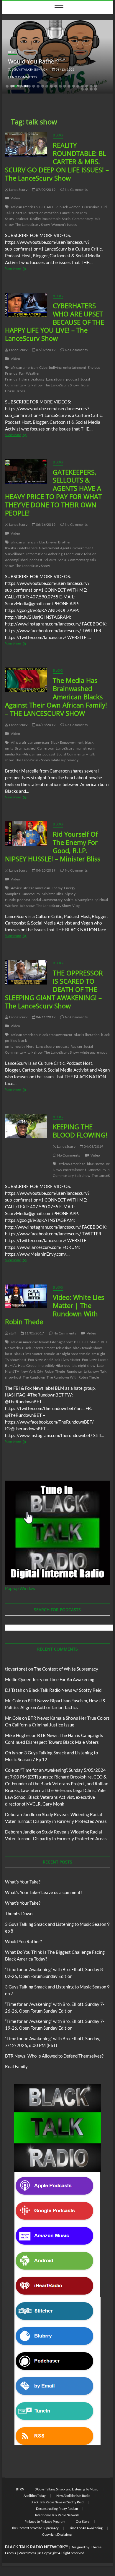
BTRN (20, 2489)
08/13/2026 (65, 69)
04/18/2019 (45, 725)
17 (78, 86)
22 (82, 89)
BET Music (91, 1342)
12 (56, 86)
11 (51, 86)
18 (82, 86)
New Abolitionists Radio (73, 2496)
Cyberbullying (51, 367)
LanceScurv (18, 190)
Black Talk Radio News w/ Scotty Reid (65, 1690)
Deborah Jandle (20, 1814)
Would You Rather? (34, 61)
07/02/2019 (45, 190)
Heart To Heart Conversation (36, 213)
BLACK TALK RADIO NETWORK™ (37, 2547)
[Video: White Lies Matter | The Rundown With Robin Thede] (26, 1296)
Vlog (76, 906)
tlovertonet (16, 1669)
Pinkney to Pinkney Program (45, 2521)
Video (15, 198)
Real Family (16, 2066)
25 (96, 89)
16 (73, 86)
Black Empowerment (67, 742)
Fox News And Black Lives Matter (54, 1360)
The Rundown (34, 1377)
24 (91, 89)
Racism (76, 1046)
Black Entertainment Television (47, 1348)
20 (91, 86)
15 (69, 86)
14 (65, 86)
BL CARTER (49, 207)
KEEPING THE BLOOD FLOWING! (80, 1131)
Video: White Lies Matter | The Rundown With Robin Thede (55, 1309)
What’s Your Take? (23, 1882)
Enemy (57, 888)
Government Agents (55, 548)
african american (24, 207)
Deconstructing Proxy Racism (57, 2509)
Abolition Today (35, 2496)
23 (87, 89)
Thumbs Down (19, 1913)
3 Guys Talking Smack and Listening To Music (66, 2489)
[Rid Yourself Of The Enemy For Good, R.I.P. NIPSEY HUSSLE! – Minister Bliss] (26, 834)
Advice (16, 888)
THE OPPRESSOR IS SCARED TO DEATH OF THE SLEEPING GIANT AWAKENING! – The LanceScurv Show (54, 989)
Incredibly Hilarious (54, 1365)
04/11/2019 (45, 1017)
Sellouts (50, 560)
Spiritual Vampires (79, 900)
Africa (16, 742)
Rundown (74, 1371)
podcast (22, 219)
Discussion (91, 207)
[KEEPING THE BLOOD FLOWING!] (26, 1126)
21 (96, 86)
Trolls (21, 391)
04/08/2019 (93, 1146)
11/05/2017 (34, 1333)
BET (77, 1342)
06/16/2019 (45, 524)
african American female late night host (42, 1342)
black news (48, 542)
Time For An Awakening (72, 1679)
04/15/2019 (45, 870)
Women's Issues (64, 225)
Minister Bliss (52, 894)
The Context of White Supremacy (66, 1669)
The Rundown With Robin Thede (73, 1377)
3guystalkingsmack (29, 69)
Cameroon (46, 748)
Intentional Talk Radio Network (57, 2515)
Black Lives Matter (28, 1354)
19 (87, 86)
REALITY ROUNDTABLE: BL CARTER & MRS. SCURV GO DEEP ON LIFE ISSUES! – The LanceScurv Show (57, 161)
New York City (32, 1371)
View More (24, 269)
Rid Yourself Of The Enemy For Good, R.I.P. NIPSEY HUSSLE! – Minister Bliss (53, 846)
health (20, 1046)
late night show (84, 1365)
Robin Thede (55, 1371)
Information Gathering (44, 554)
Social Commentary (77, 219)
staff (12, 1333)
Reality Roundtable (45, 219)
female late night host (61, 1354)
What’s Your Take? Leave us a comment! (43, 1892)
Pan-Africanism (29, 754)
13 (60, 86)
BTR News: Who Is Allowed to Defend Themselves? (54, 2056)
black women (70, 207)
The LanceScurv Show (32, 225)
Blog (12, 52)
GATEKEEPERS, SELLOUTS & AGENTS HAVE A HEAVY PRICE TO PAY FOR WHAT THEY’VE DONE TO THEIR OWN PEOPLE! (53, 493)
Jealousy (38, 379)
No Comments (24, 77)
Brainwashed (25, 748)
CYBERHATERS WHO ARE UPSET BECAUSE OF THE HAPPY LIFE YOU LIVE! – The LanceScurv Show (55, 322)
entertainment (75, 367)
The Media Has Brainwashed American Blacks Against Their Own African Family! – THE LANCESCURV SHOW (56, 697)
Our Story (83, 2521)
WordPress (27, 2553)
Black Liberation (87, 1035)
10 (47, 86)
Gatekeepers (27, 548)
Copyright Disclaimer (57, 2534)
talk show (35, 385)
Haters (24, 379)
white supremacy (65, 760)
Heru (30, 1046)
